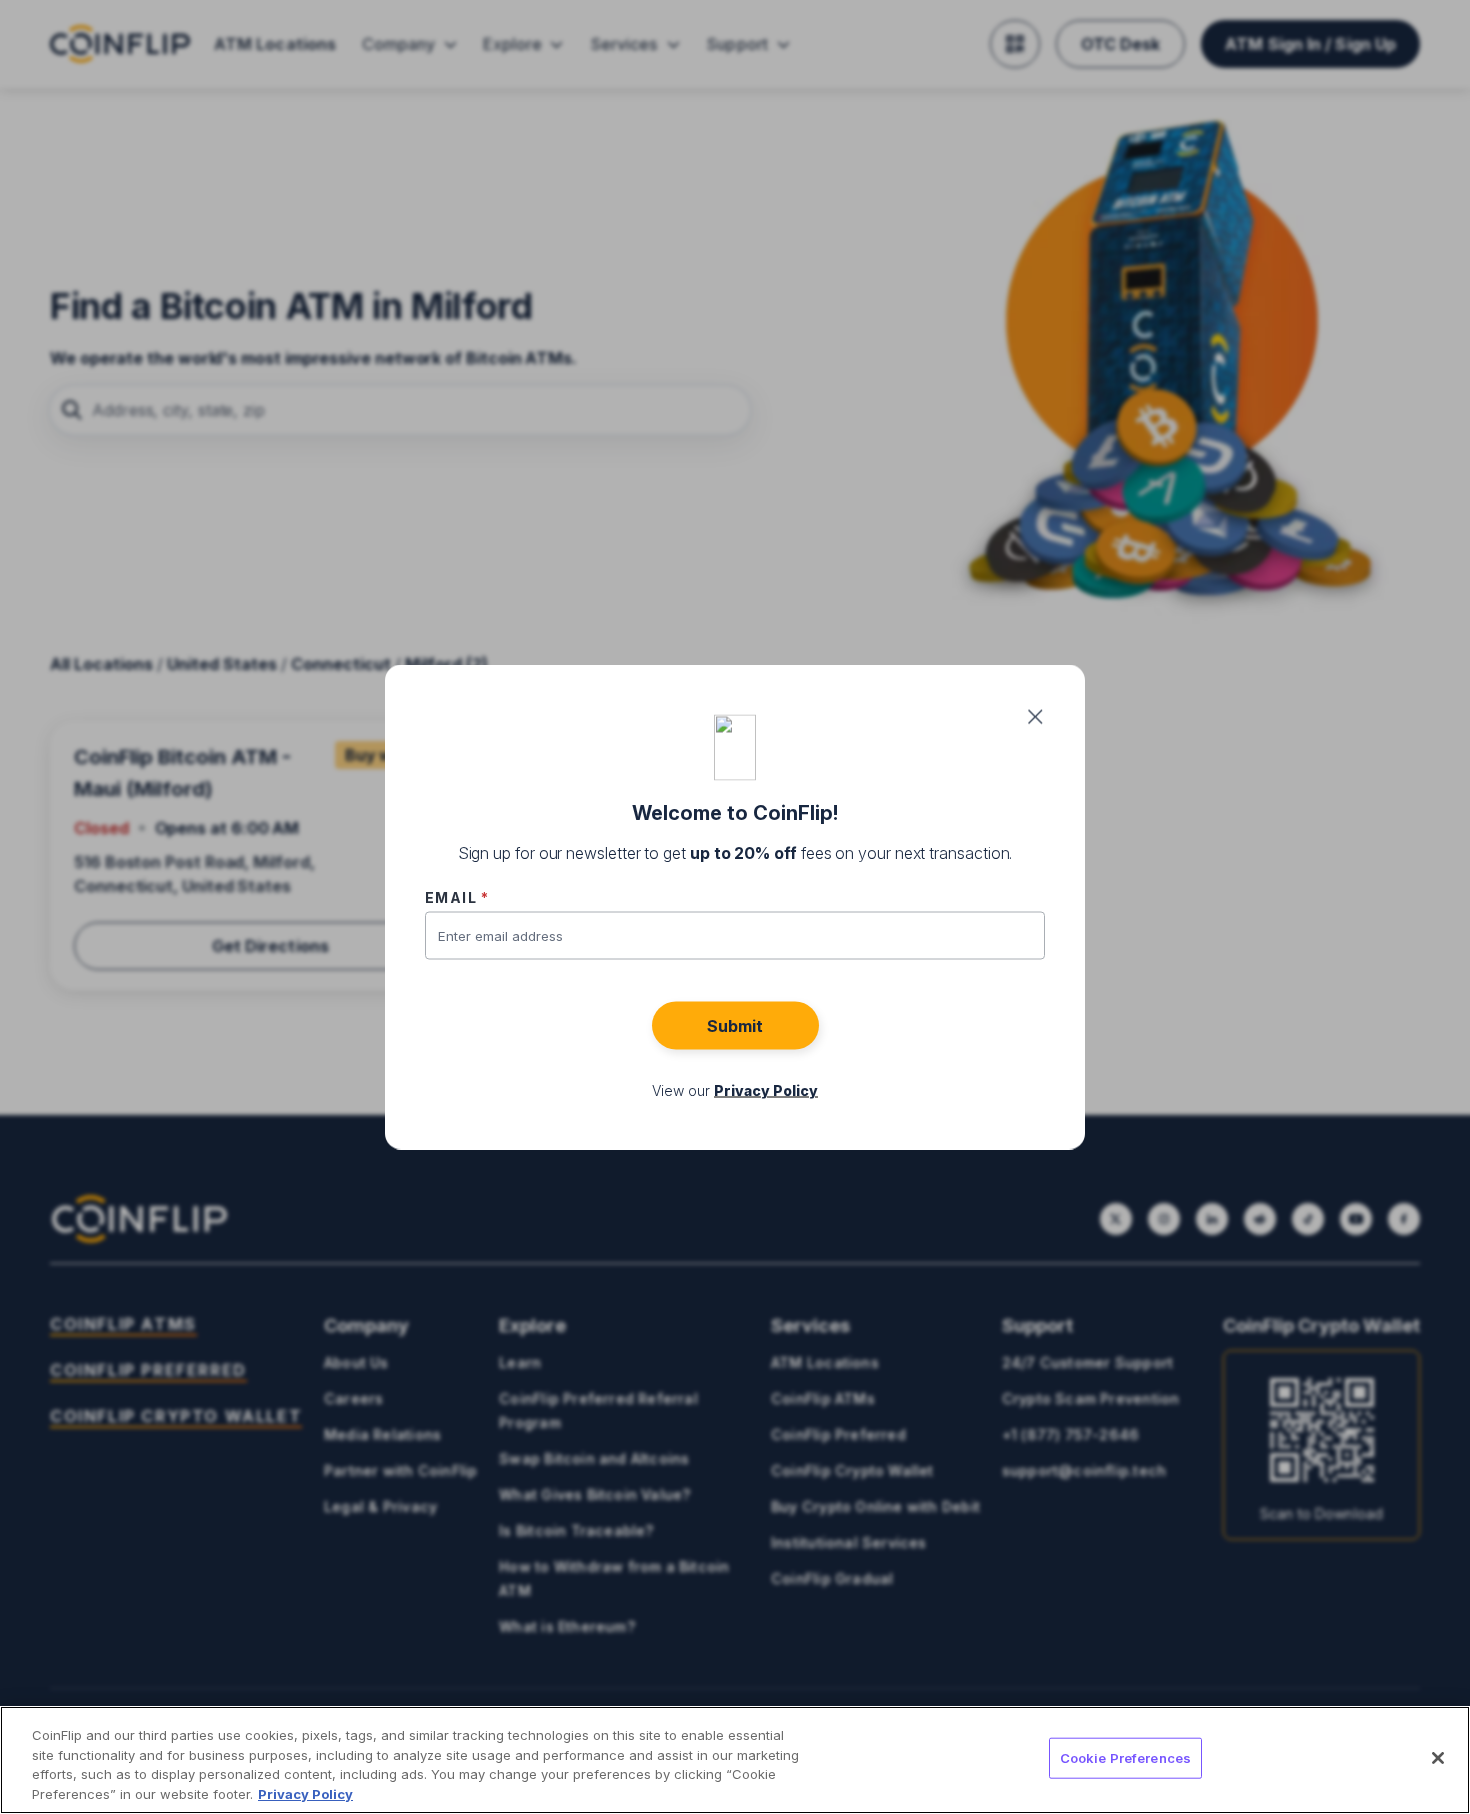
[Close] (1438, 1758)
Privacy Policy (305, 1793)
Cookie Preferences (1125, 1758)
